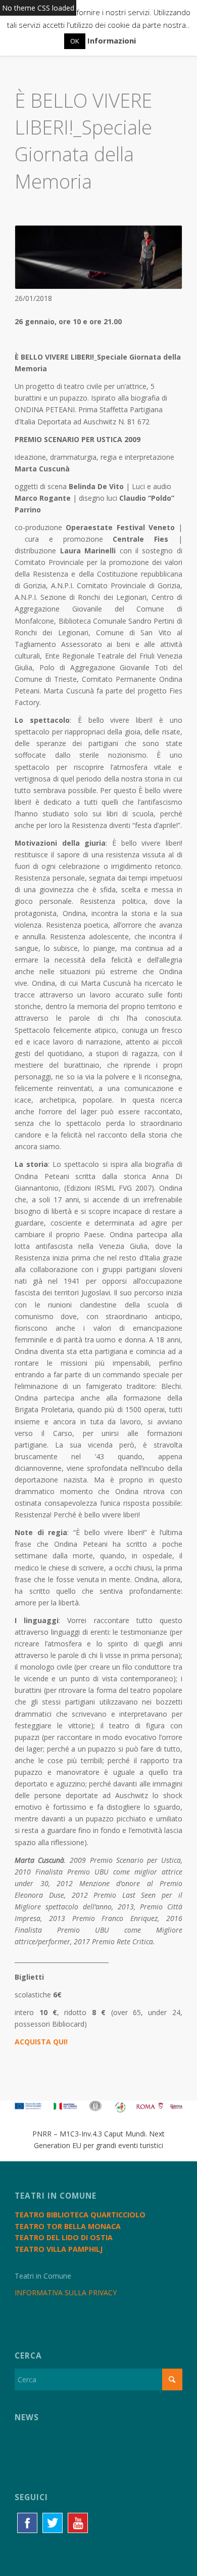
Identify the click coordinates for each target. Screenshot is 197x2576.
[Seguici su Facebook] (27, 2523)
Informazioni (112, 40)
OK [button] (75, 41)
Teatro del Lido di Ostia (64, 2237)
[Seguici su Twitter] (53, 2523)
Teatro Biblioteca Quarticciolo (80, 2215)
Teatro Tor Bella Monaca (68, 2226)
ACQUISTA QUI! (41, 2042)
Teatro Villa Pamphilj (59, 2249)
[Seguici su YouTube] (78, 2523)
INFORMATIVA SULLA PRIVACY (66, 2293)
